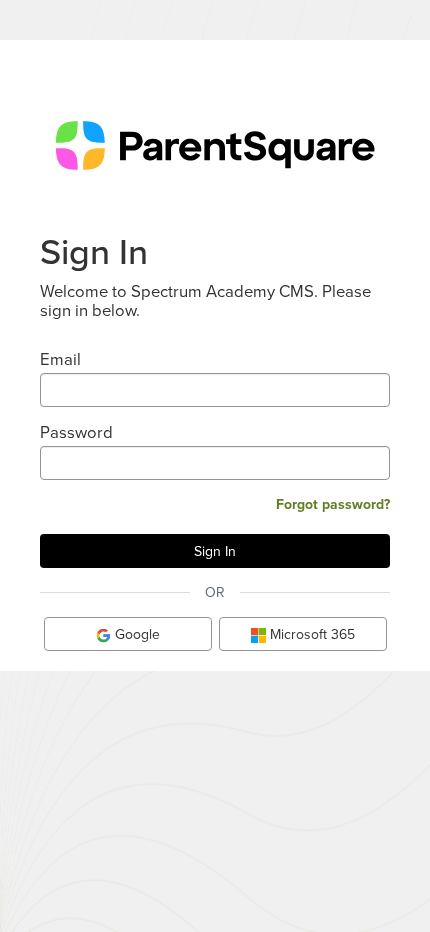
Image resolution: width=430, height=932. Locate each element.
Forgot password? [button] (333, 504)
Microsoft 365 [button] (310, 634)
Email (60, 358)
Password (76, 431)
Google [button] (135, 634)
